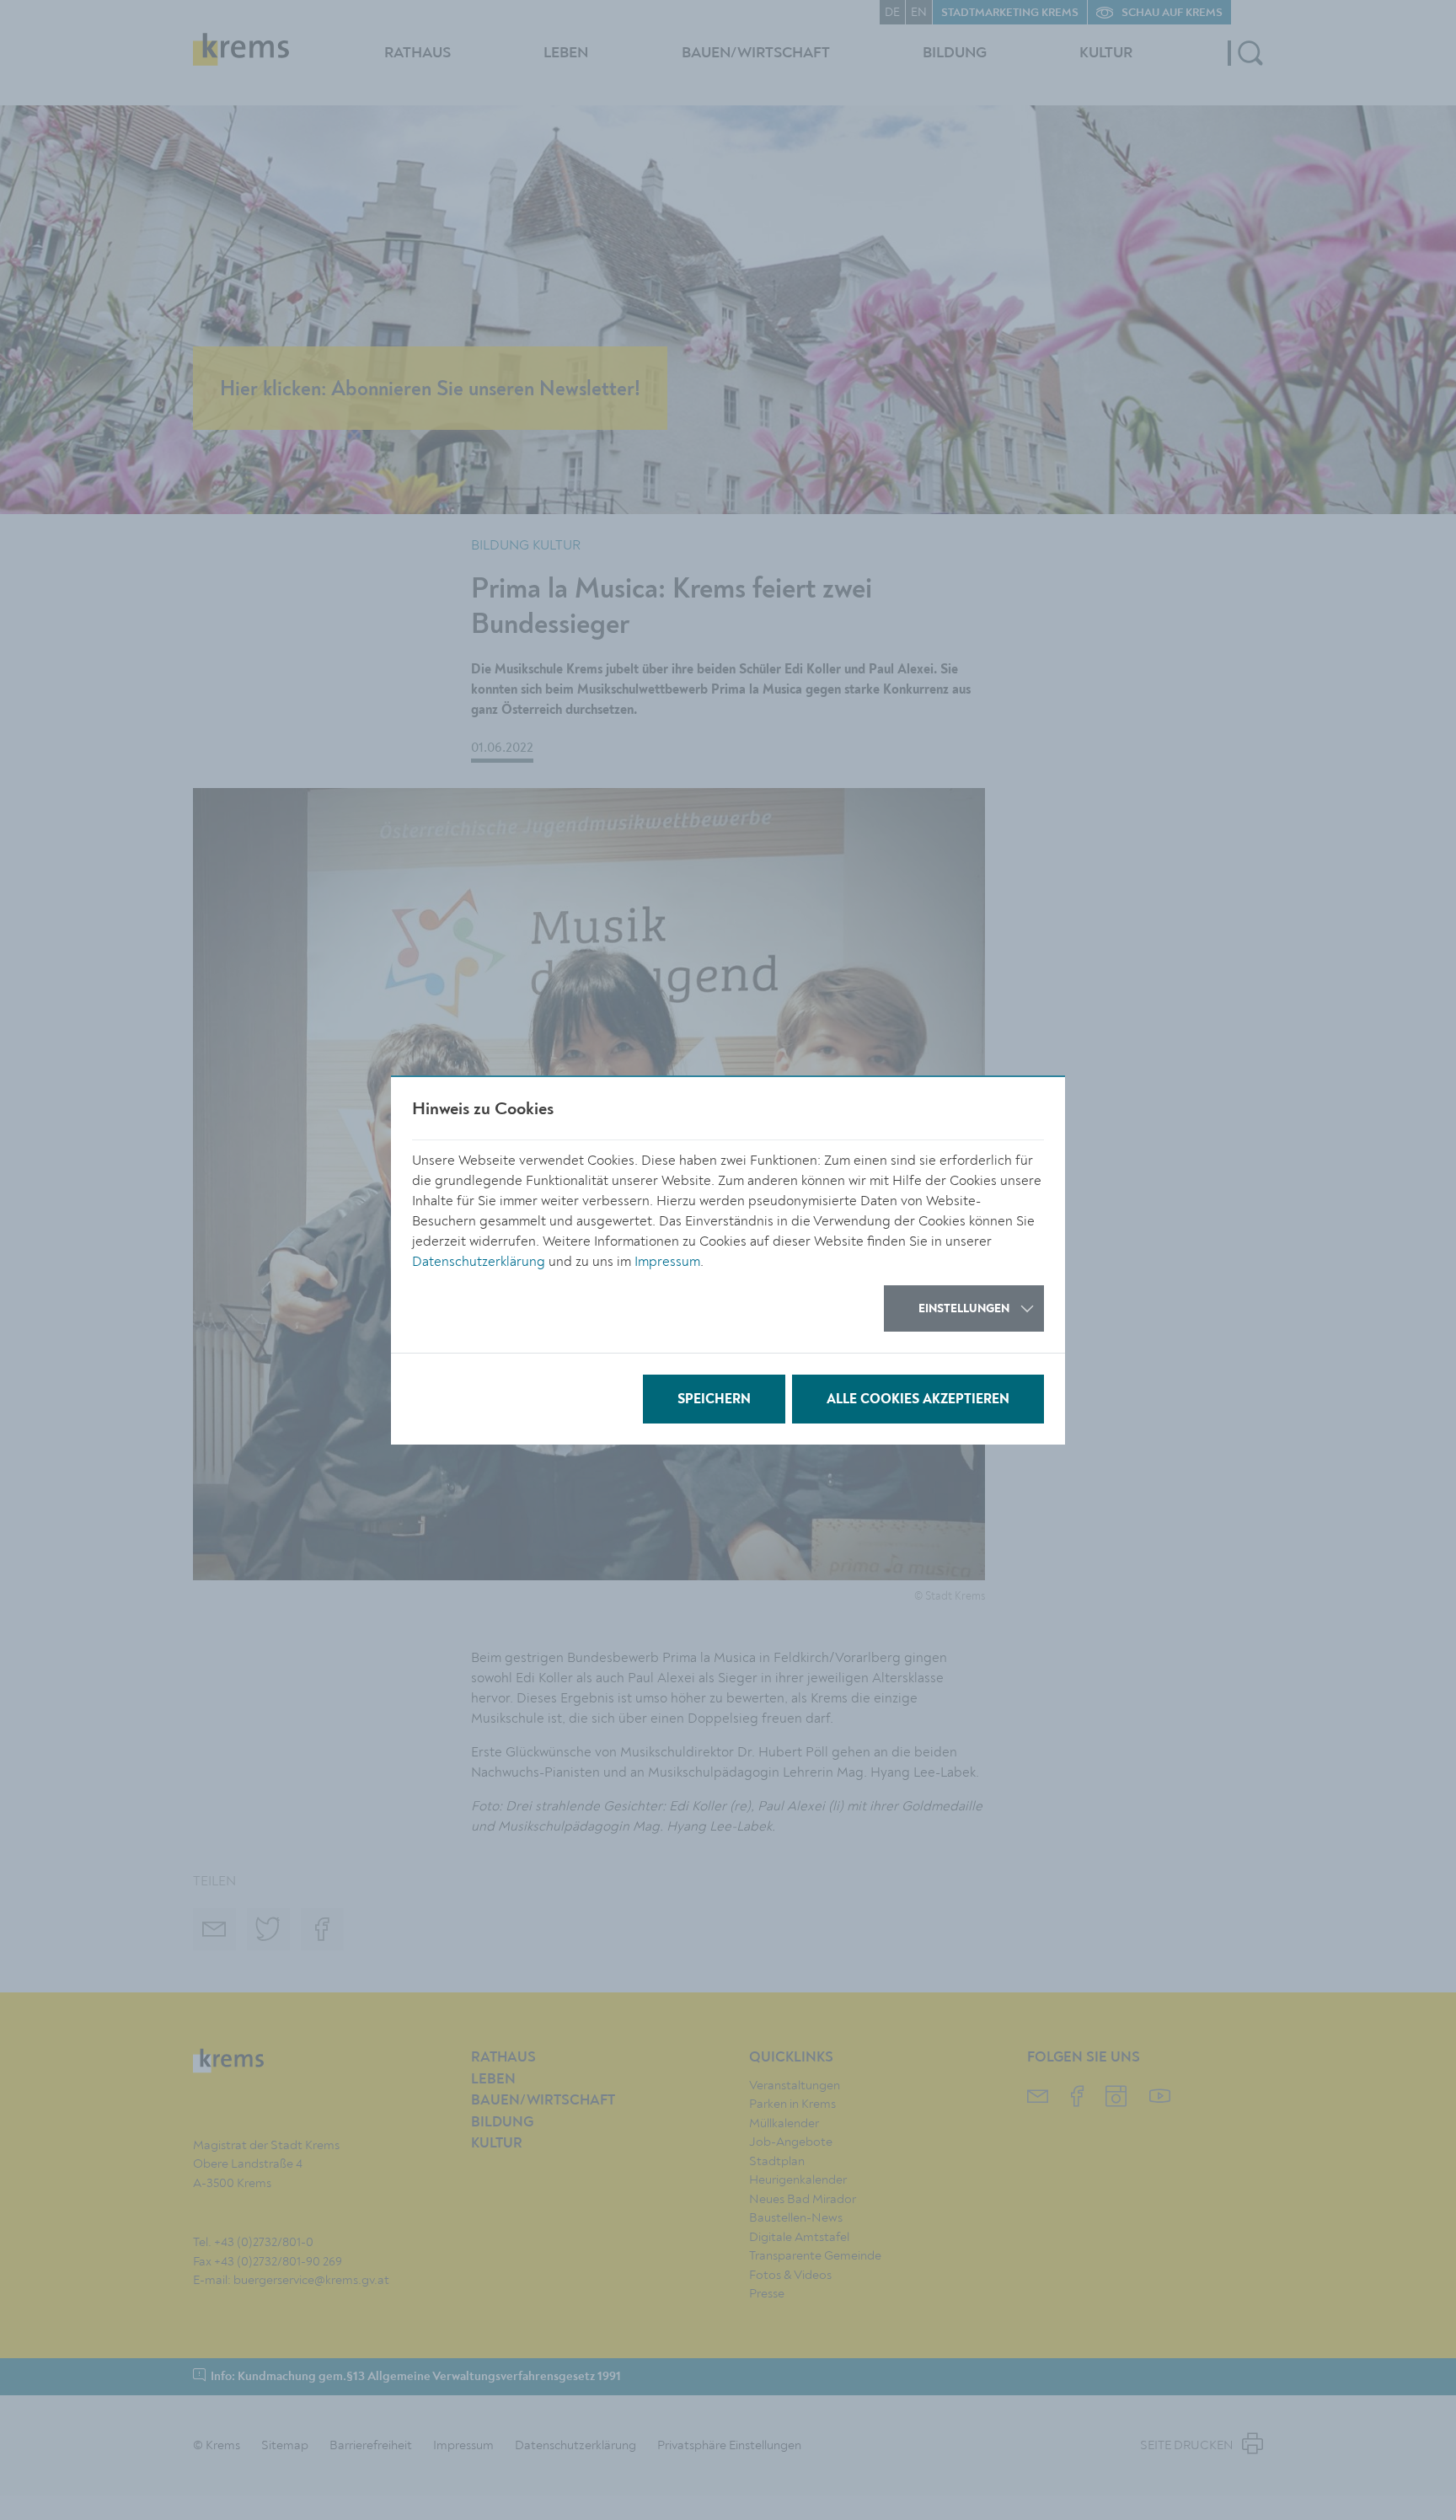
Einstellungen (964, 1309)
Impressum (667, 1262)
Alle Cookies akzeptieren (918, 1400)
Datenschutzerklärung (479, 1262)
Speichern (714, 1400)
